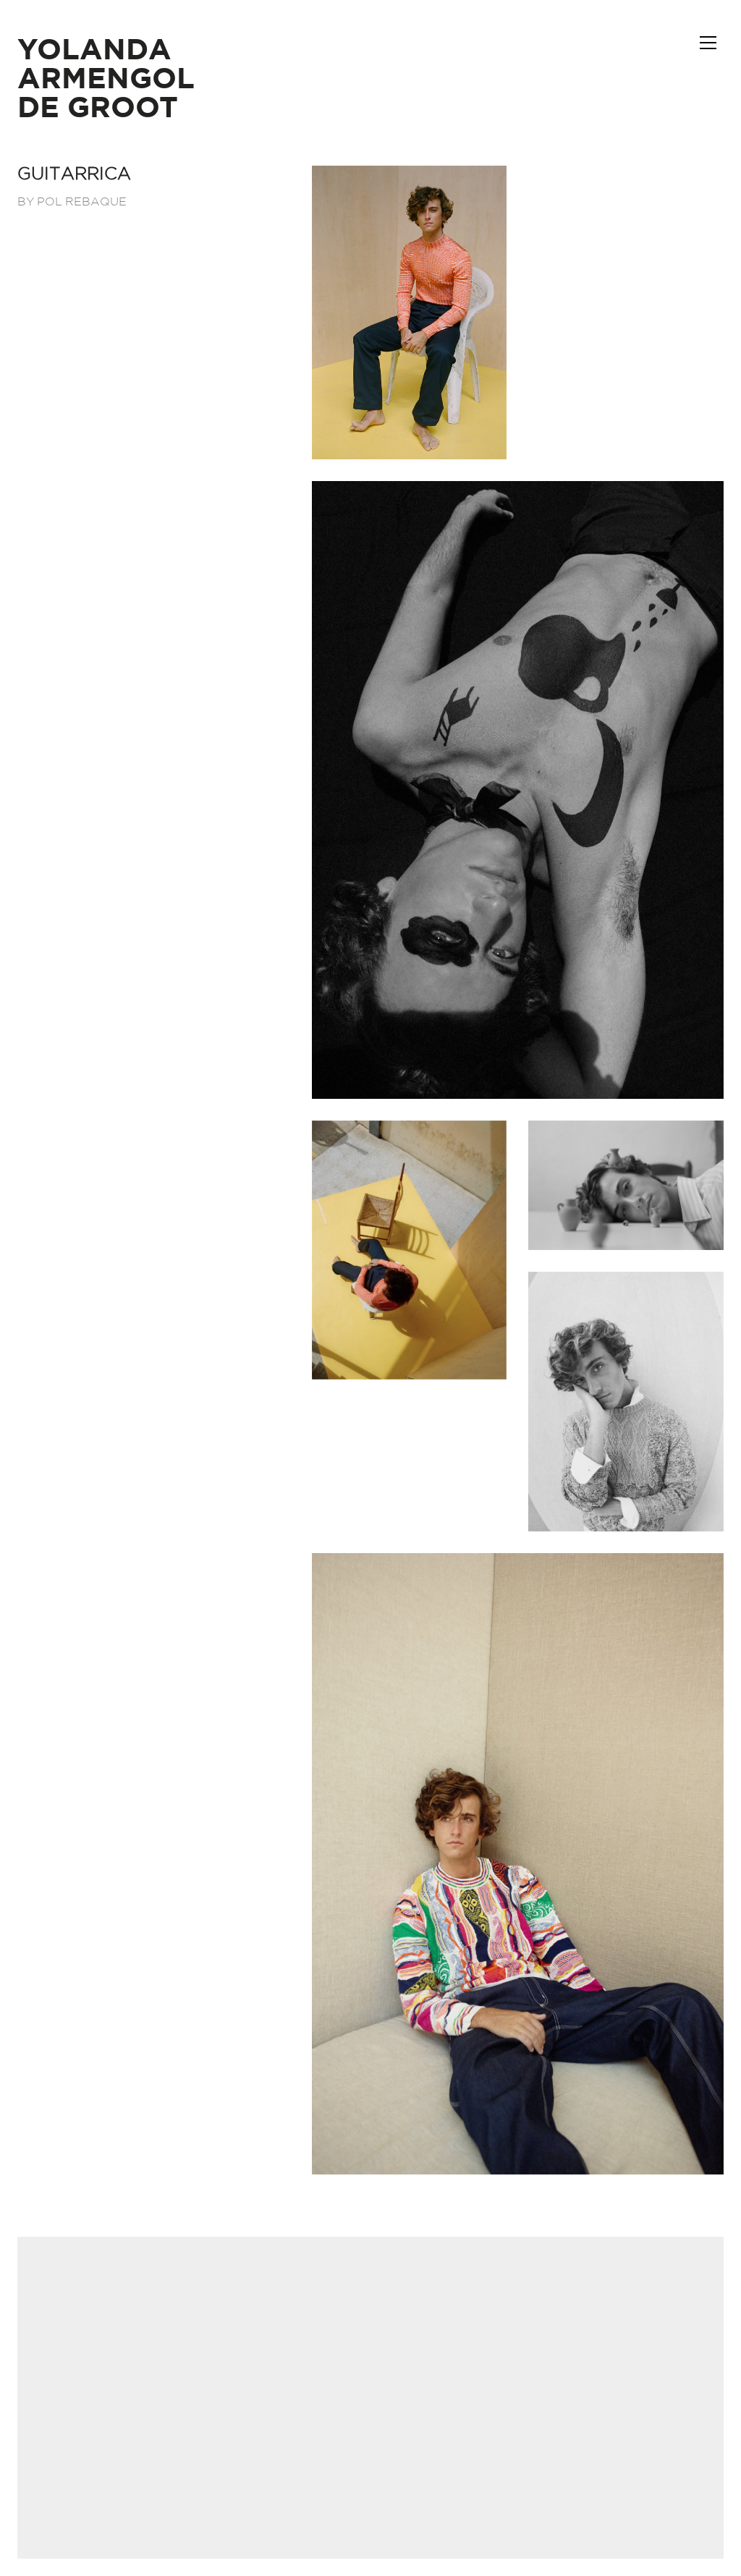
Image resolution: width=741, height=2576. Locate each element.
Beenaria (420, 2373)
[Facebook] (333, 2476)
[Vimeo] (405, 2476)
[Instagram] (369, 2476)
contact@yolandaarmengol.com (371, 2336)
